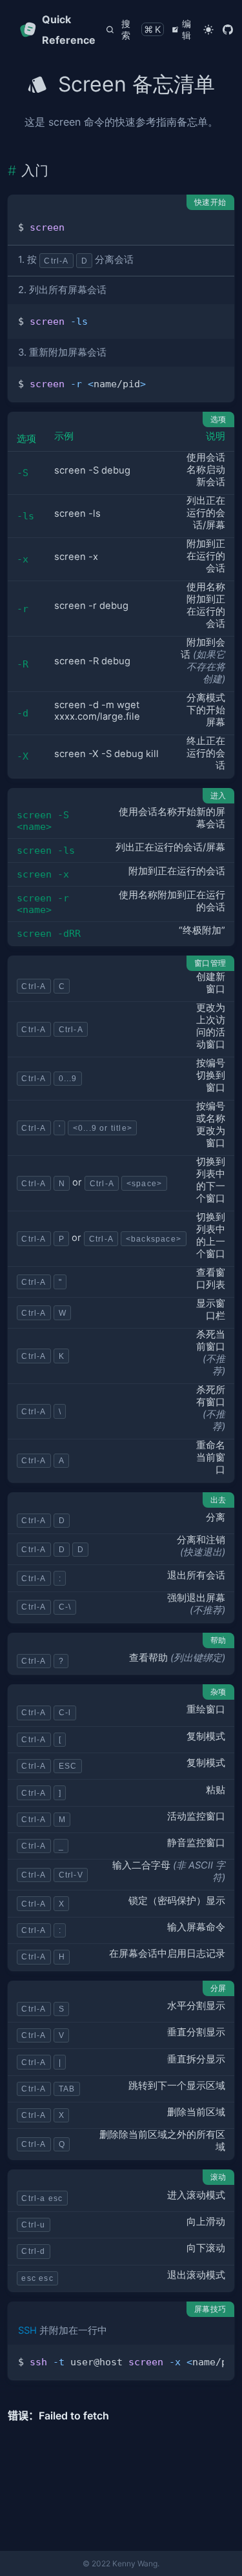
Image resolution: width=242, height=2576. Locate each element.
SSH (27, 2331)
